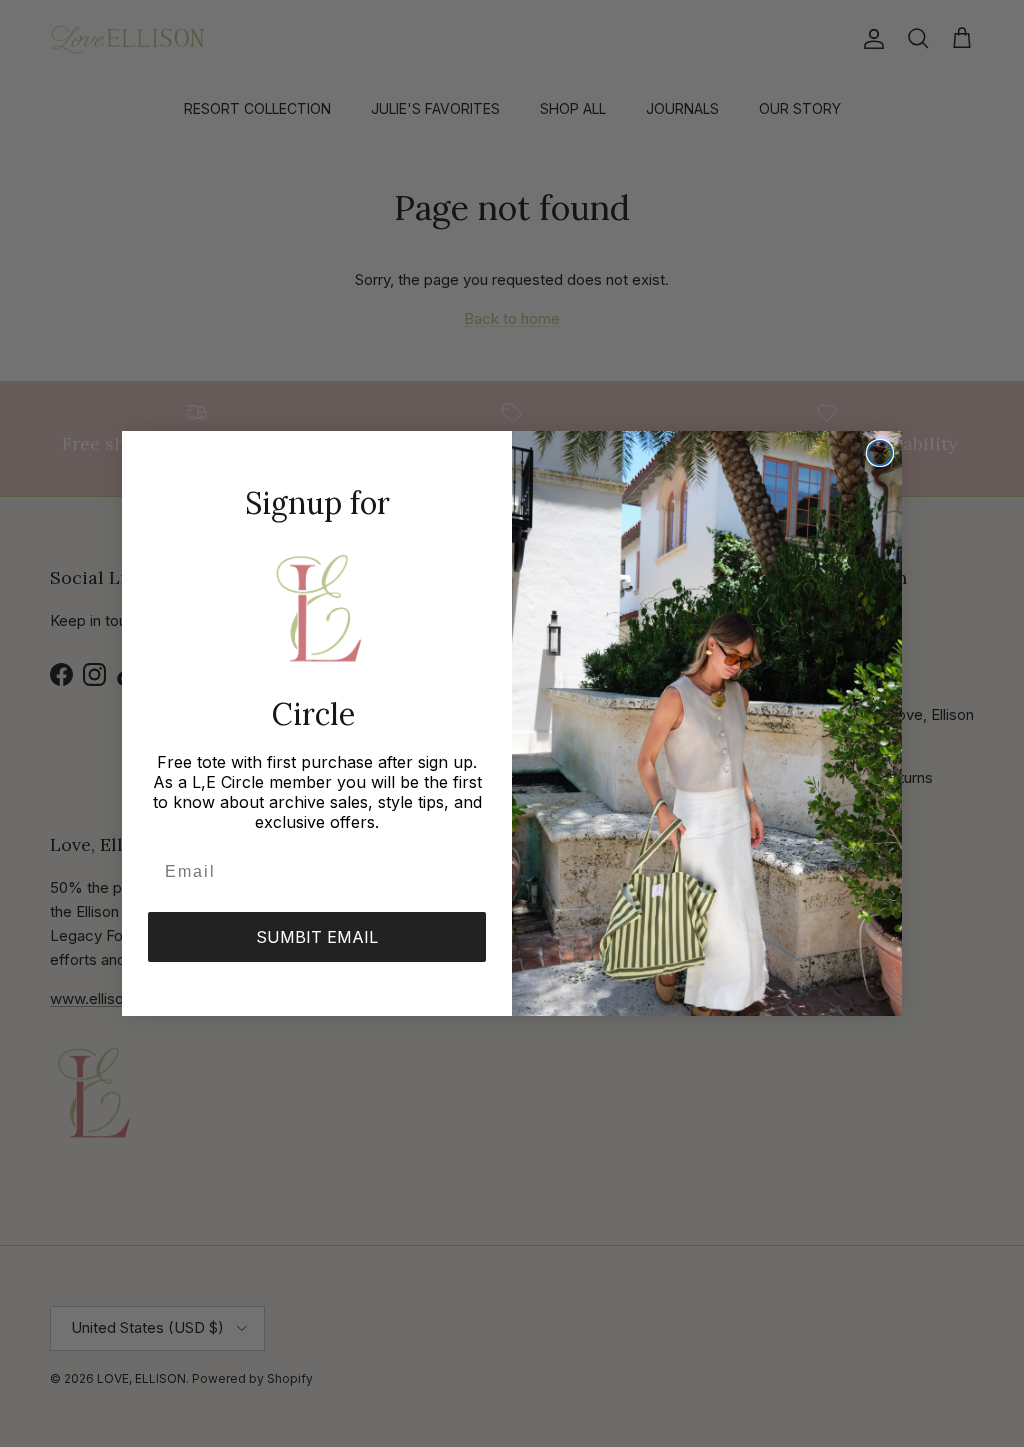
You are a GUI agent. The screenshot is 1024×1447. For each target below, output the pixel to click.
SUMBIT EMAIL (317, 937)
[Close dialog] (880, 453)
